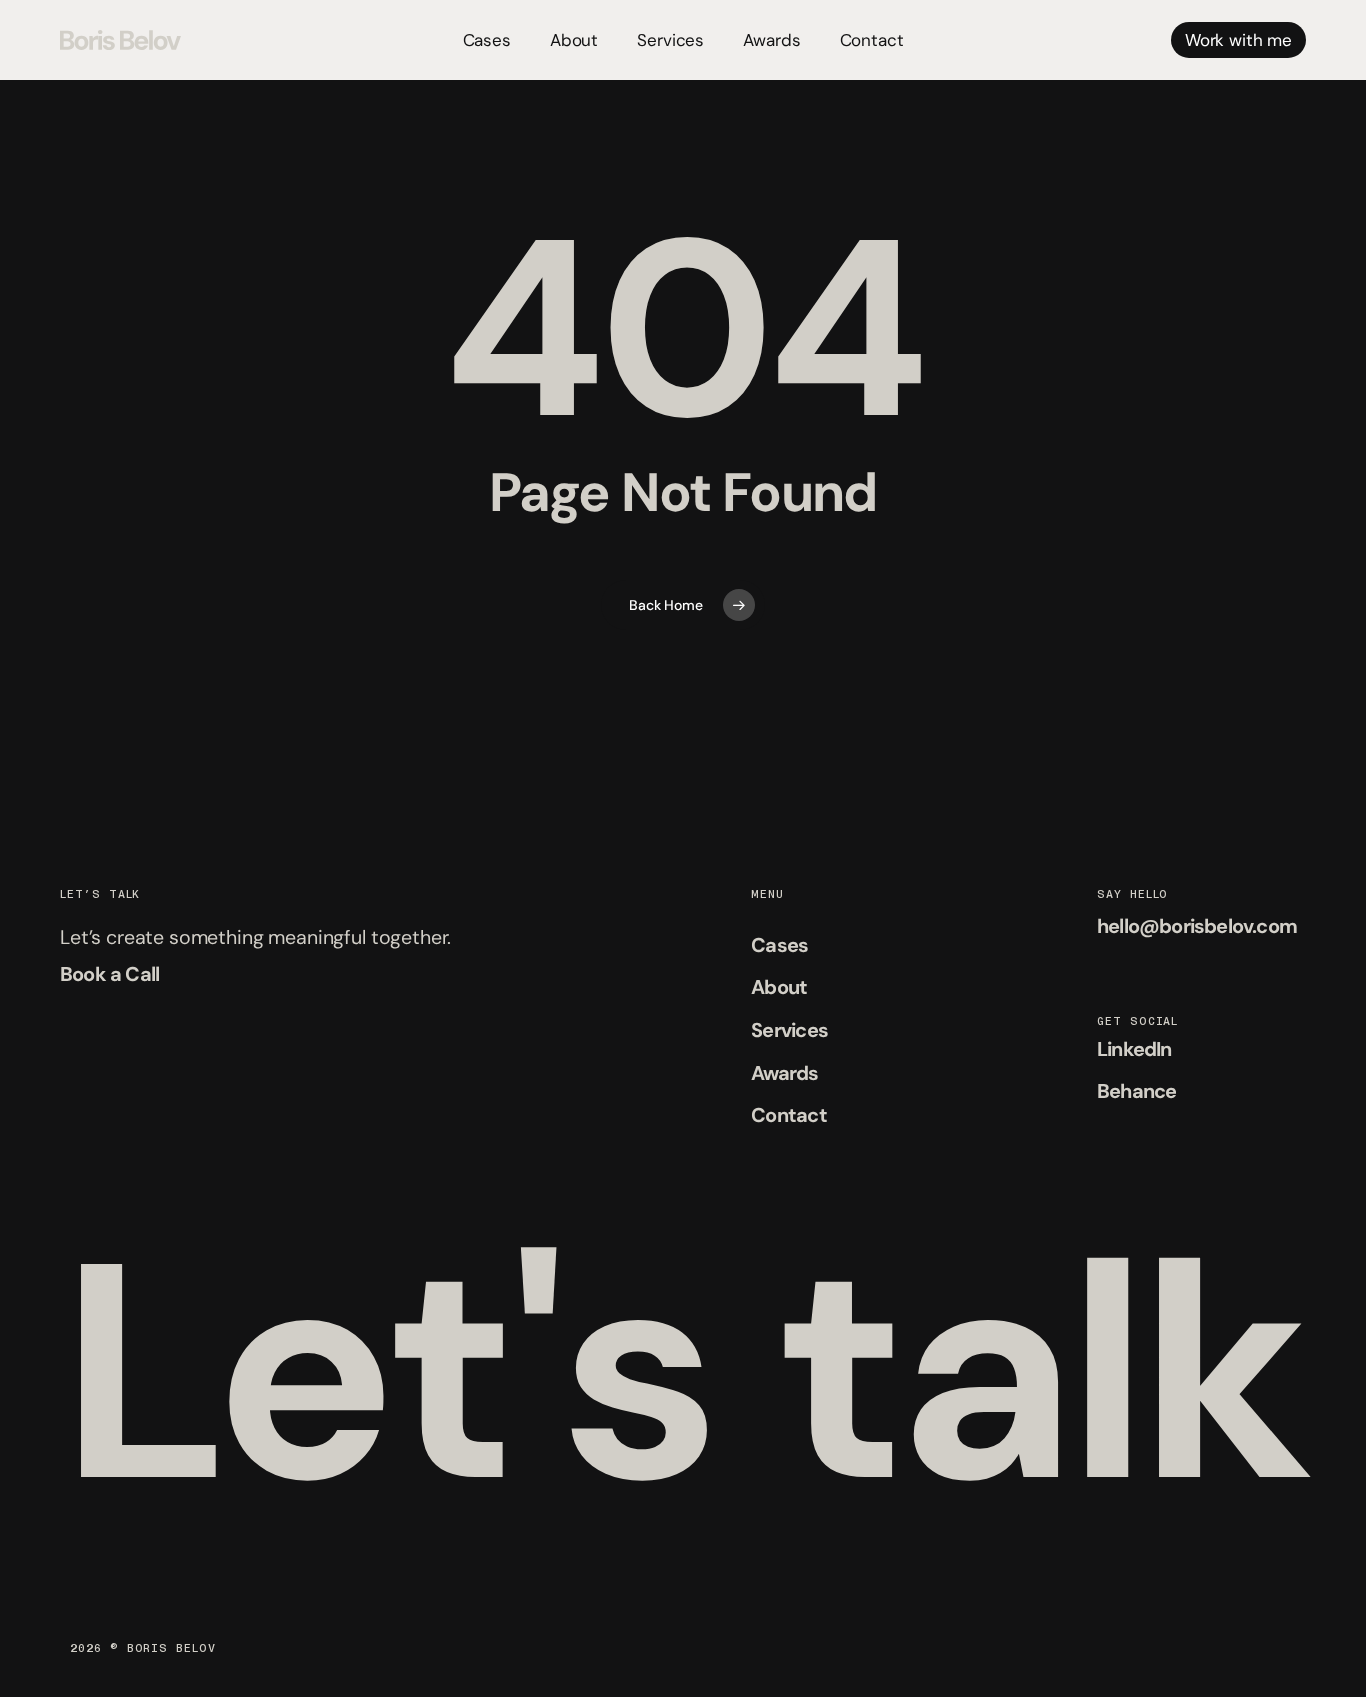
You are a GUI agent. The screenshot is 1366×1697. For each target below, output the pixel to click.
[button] (109, 975)
